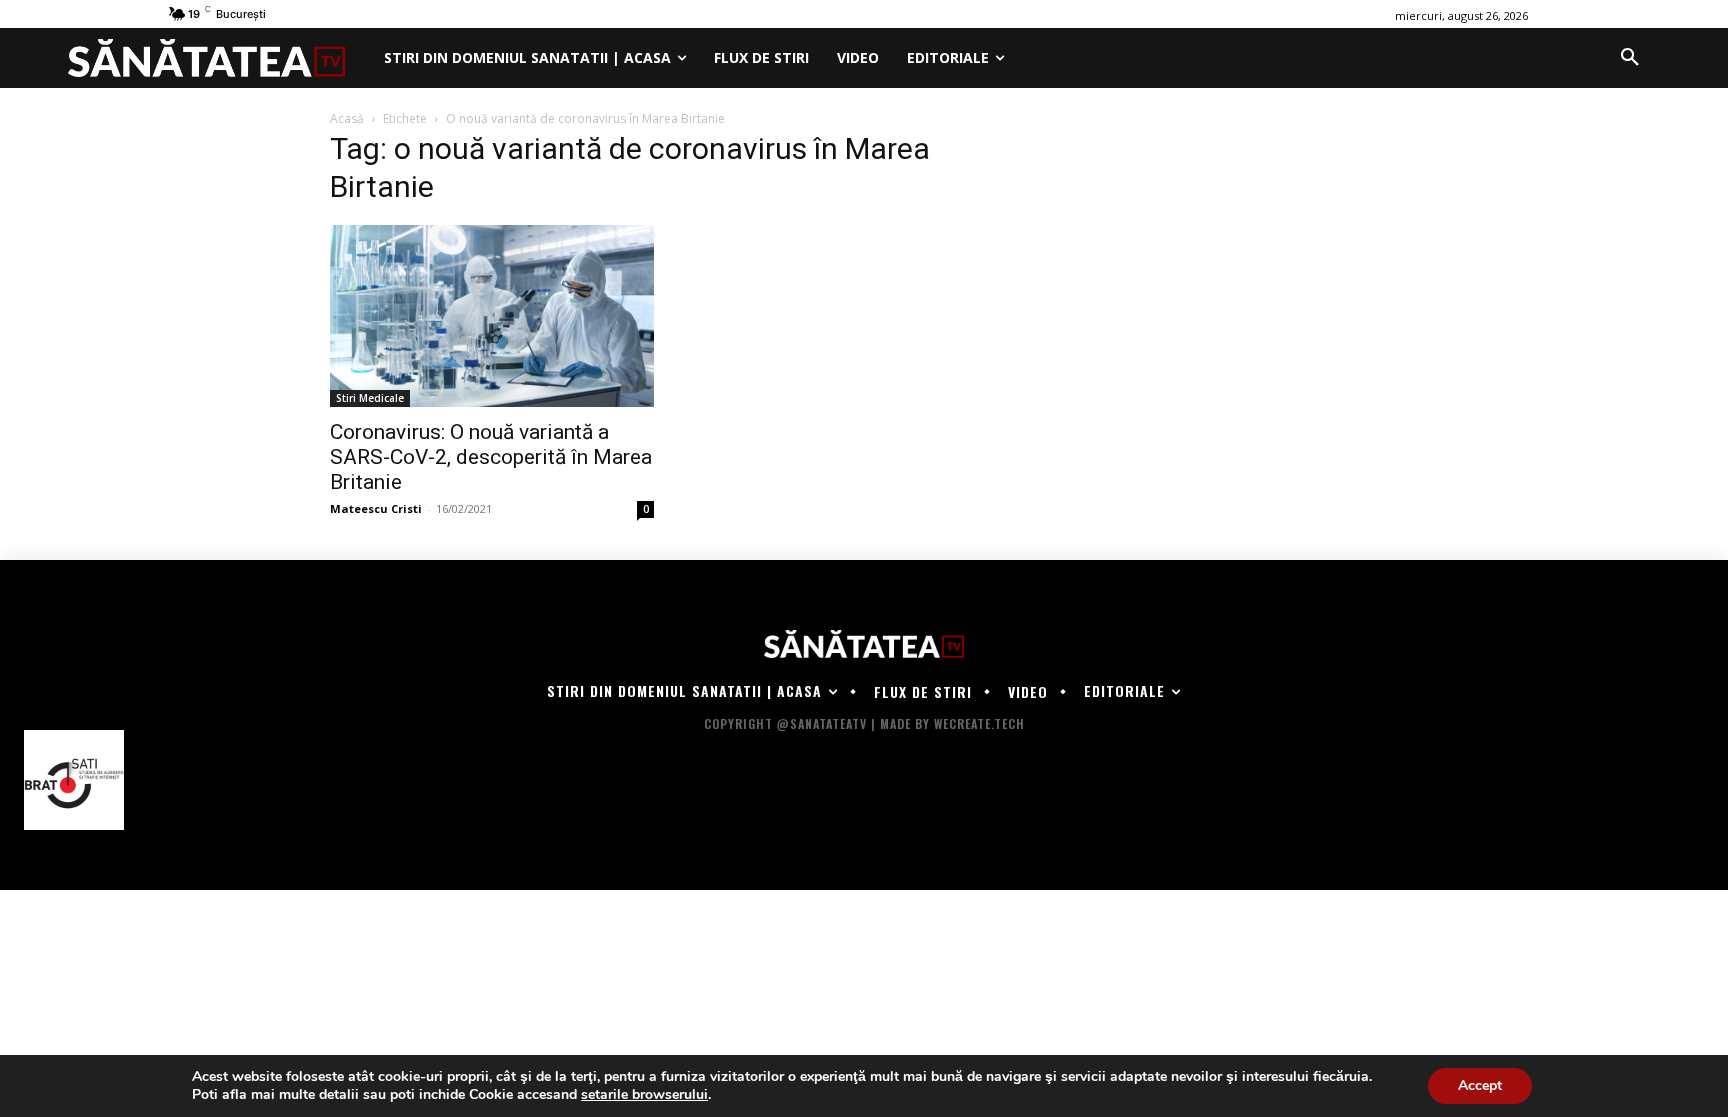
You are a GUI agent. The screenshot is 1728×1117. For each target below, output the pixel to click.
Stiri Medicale (370, 398)
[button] (1630, 58)
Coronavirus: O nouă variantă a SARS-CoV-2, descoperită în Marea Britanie (491, 457)
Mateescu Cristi (376, 508)
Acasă (347, 118)
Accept (1480, 1085)
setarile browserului (644, 1095)
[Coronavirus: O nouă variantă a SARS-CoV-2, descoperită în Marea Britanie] (492, 316)
